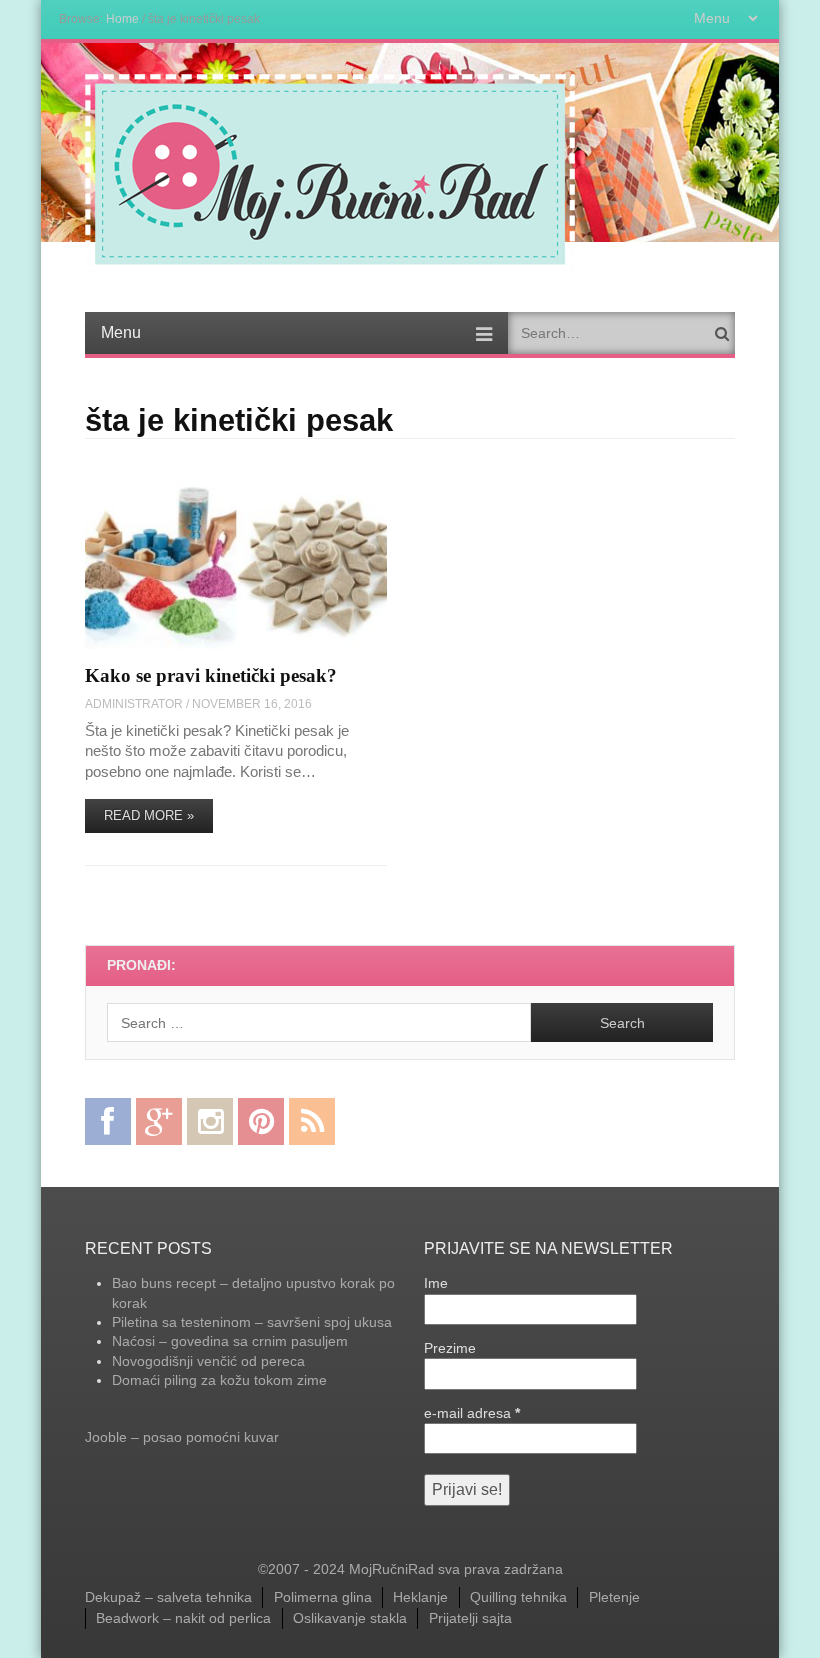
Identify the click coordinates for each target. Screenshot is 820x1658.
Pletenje (614, 1597)
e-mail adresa (472, 1413)
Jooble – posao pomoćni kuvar (182, 1437)
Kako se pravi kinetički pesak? (211, 675)
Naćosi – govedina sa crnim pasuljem (230, 1341)
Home (122, 18)
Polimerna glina (323, 1597)
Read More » (149, 815)
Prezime (450, 1348)
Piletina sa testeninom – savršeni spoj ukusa (252, 1322)
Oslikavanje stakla (350, 1618)
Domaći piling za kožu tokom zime (219, 1380)
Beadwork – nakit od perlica (183, 1618)
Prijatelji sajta (470, 1618)
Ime (436, 1283)
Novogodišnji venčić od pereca (208, 1361)
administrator (134, 703)
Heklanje (420, 1597)
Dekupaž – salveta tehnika (168, 1597)
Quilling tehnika (518, 1597)
